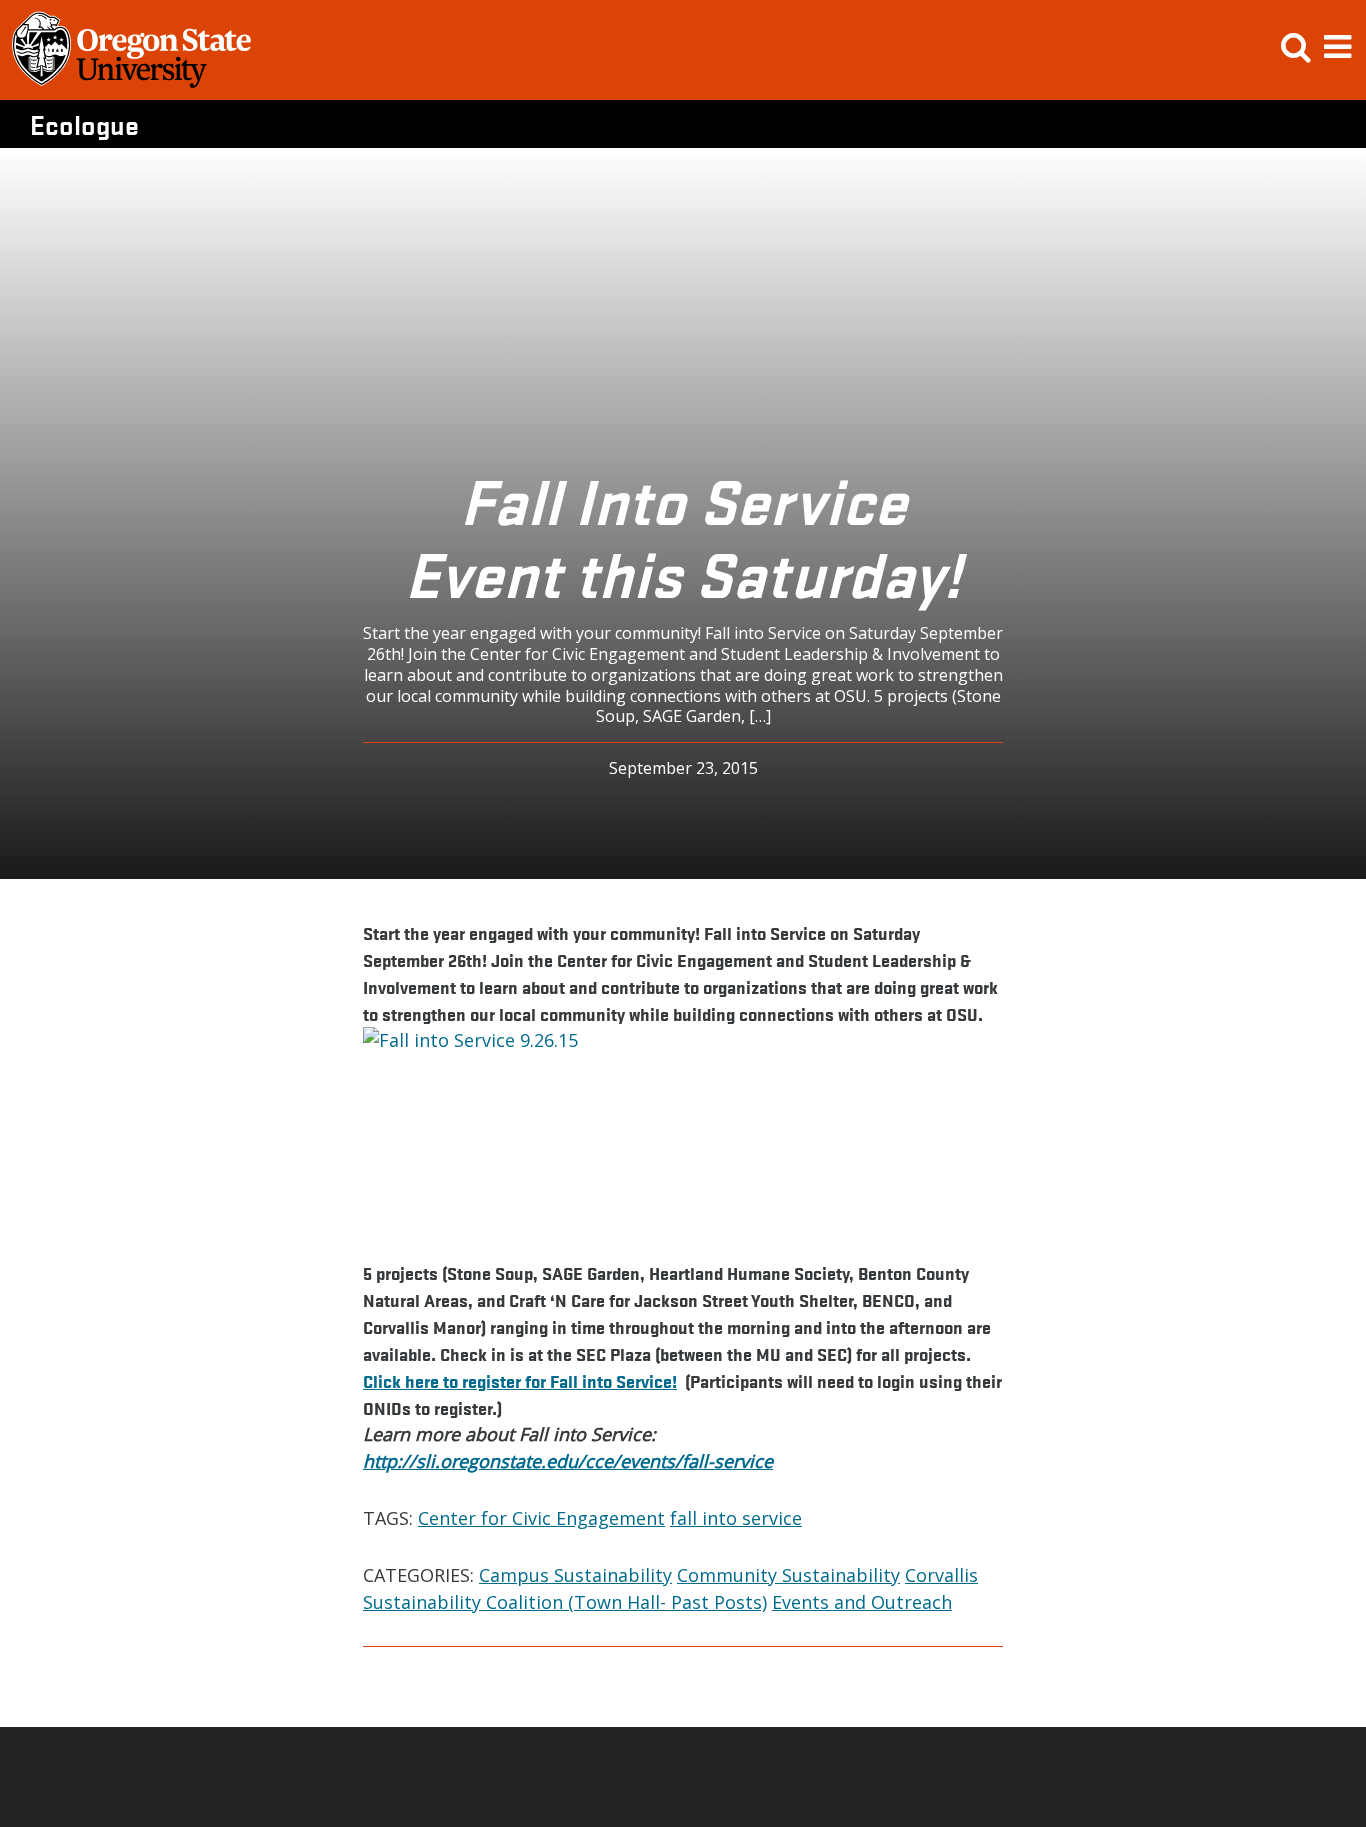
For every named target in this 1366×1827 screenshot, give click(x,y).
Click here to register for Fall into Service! (520, 1380)
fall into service (736, 1518)
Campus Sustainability (575, 1575)
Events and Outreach (862, 1602)
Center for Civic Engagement (541, 1518)
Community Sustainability (788, 1575)
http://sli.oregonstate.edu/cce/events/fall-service (568, 1461)
